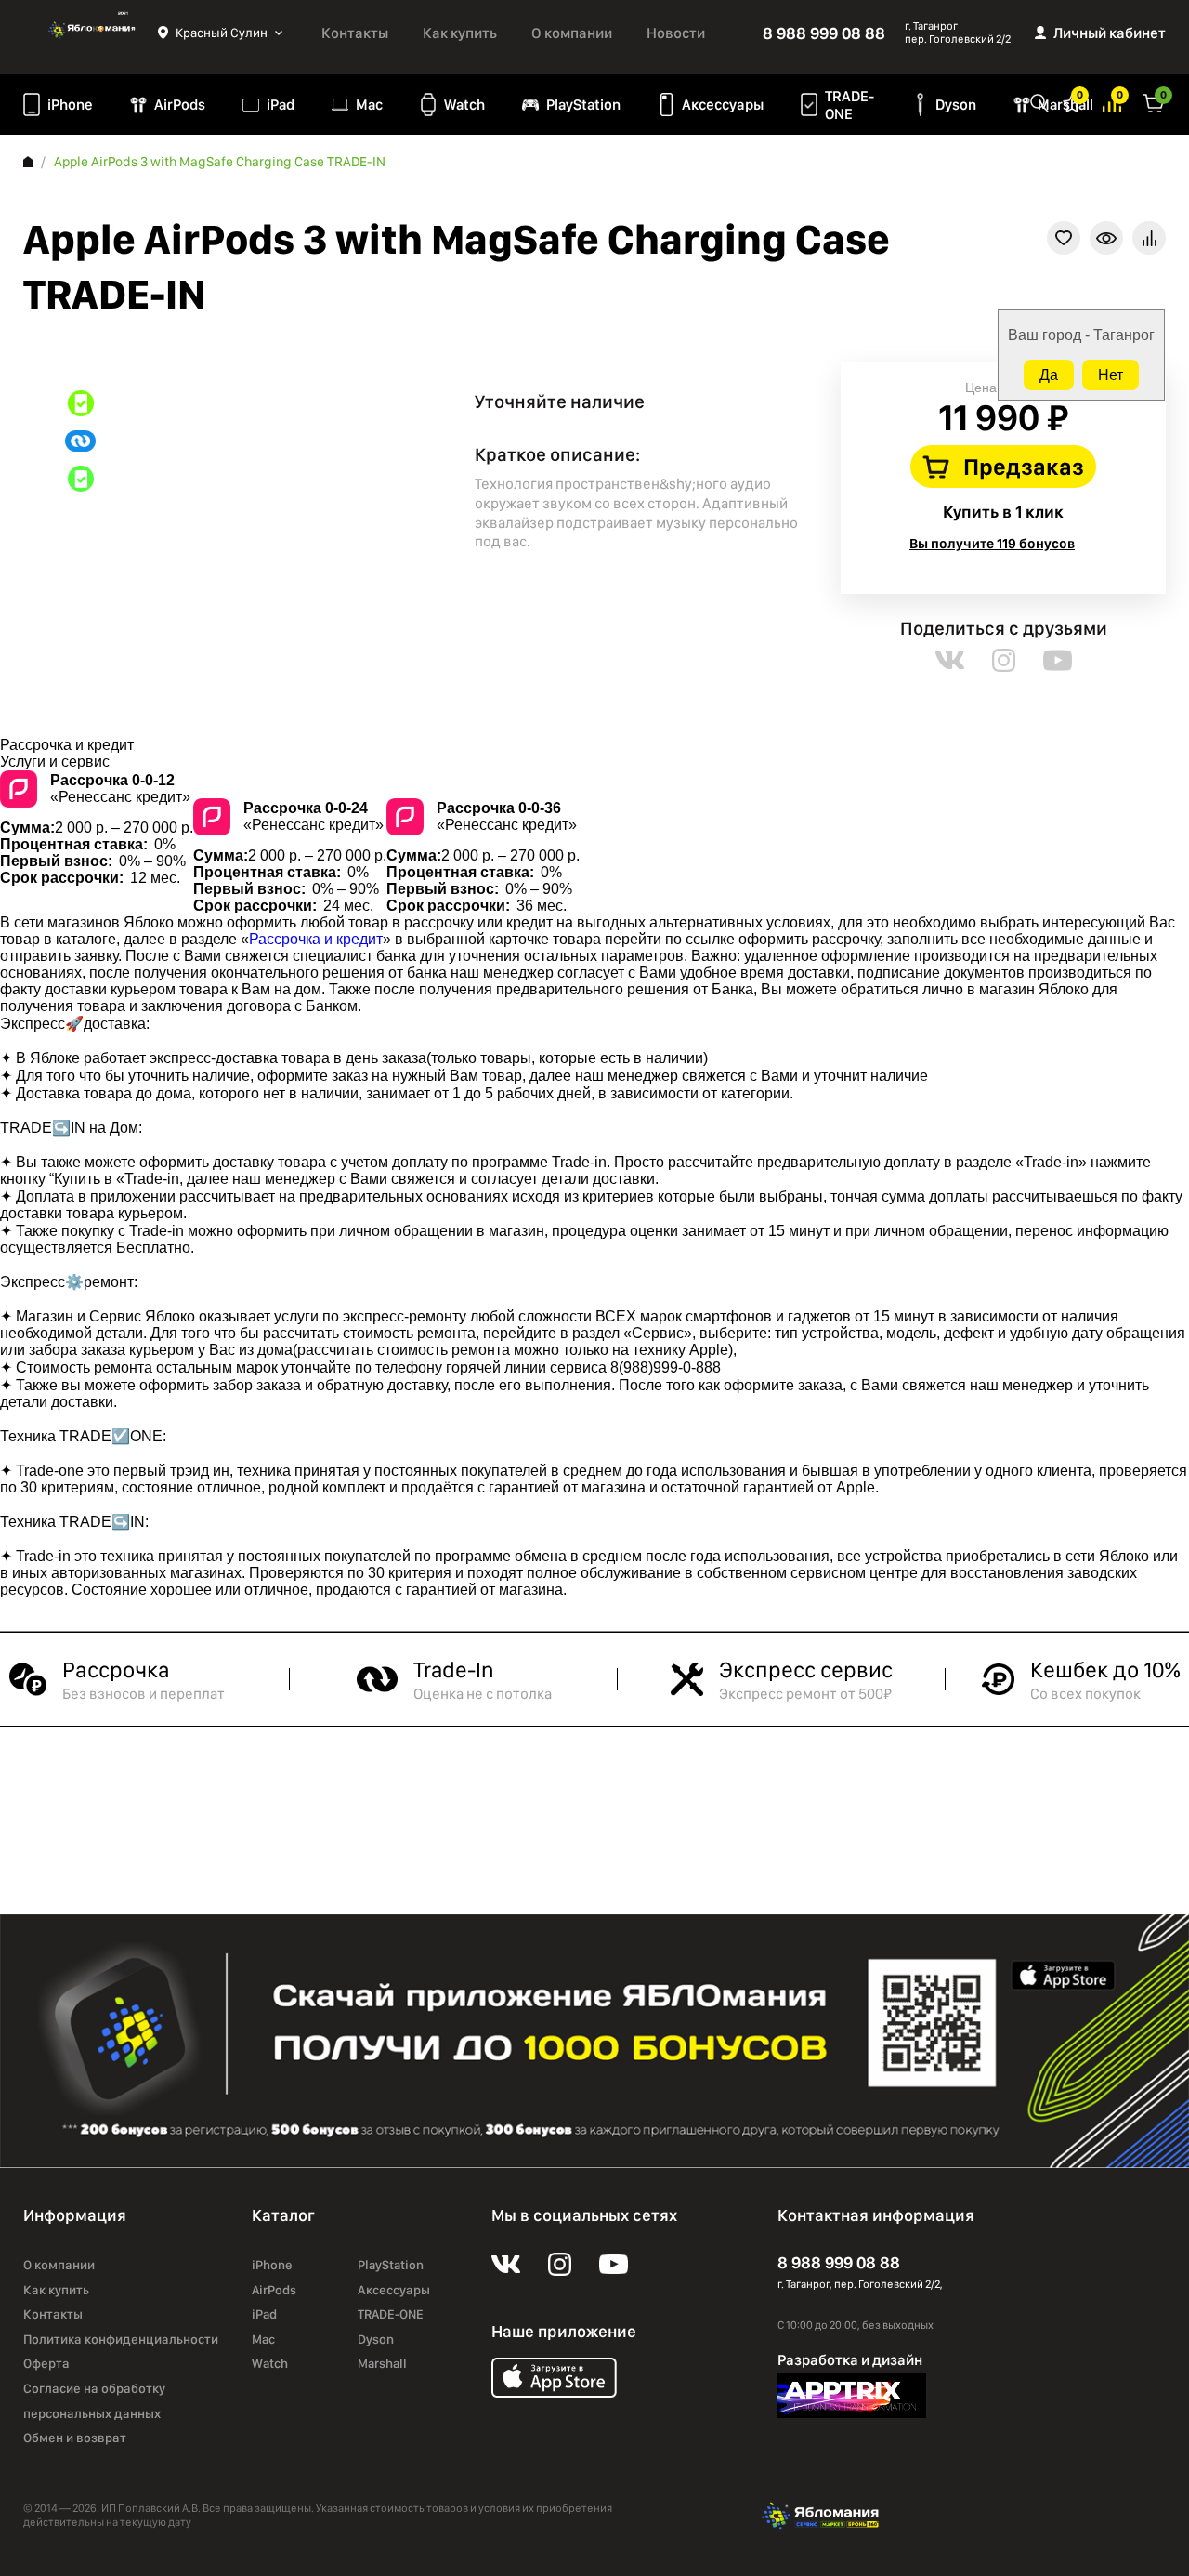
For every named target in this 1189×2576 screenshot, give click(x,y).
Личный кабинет (1110, 33)
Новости (676, 33)
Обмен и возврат (75, 2438)
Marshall (382, 2363)
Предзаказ (1024, 467)
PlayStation (583, 105)
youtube (1058, 660)
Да (1049, 375)
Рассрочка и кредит (316, 939)
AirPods (180, 105)
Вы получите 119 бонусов (992, 544)
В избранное (1064, 238)
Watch (464, 105)
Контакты (355, 33)
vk (950, 660)
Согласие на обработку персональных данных (94, 2401)
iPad (281, 105)
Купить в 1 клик (1003, 512)
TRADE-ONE (849, 105)
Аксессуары (723, 105)
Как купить (460, 33)
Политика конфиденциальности (121, 2339)
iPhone (70, 105)
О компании (572, 33)
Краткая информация (1106, 238)
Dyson (956, 105)
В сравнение (1149, 238)
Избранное (1072, 102)
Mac (369, 105)
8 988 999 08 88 (824, 33)
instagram (1004, 660)
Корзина (1154, 102)
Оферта (46, 2363)
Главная (28, 162)
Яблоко (91, 33)
